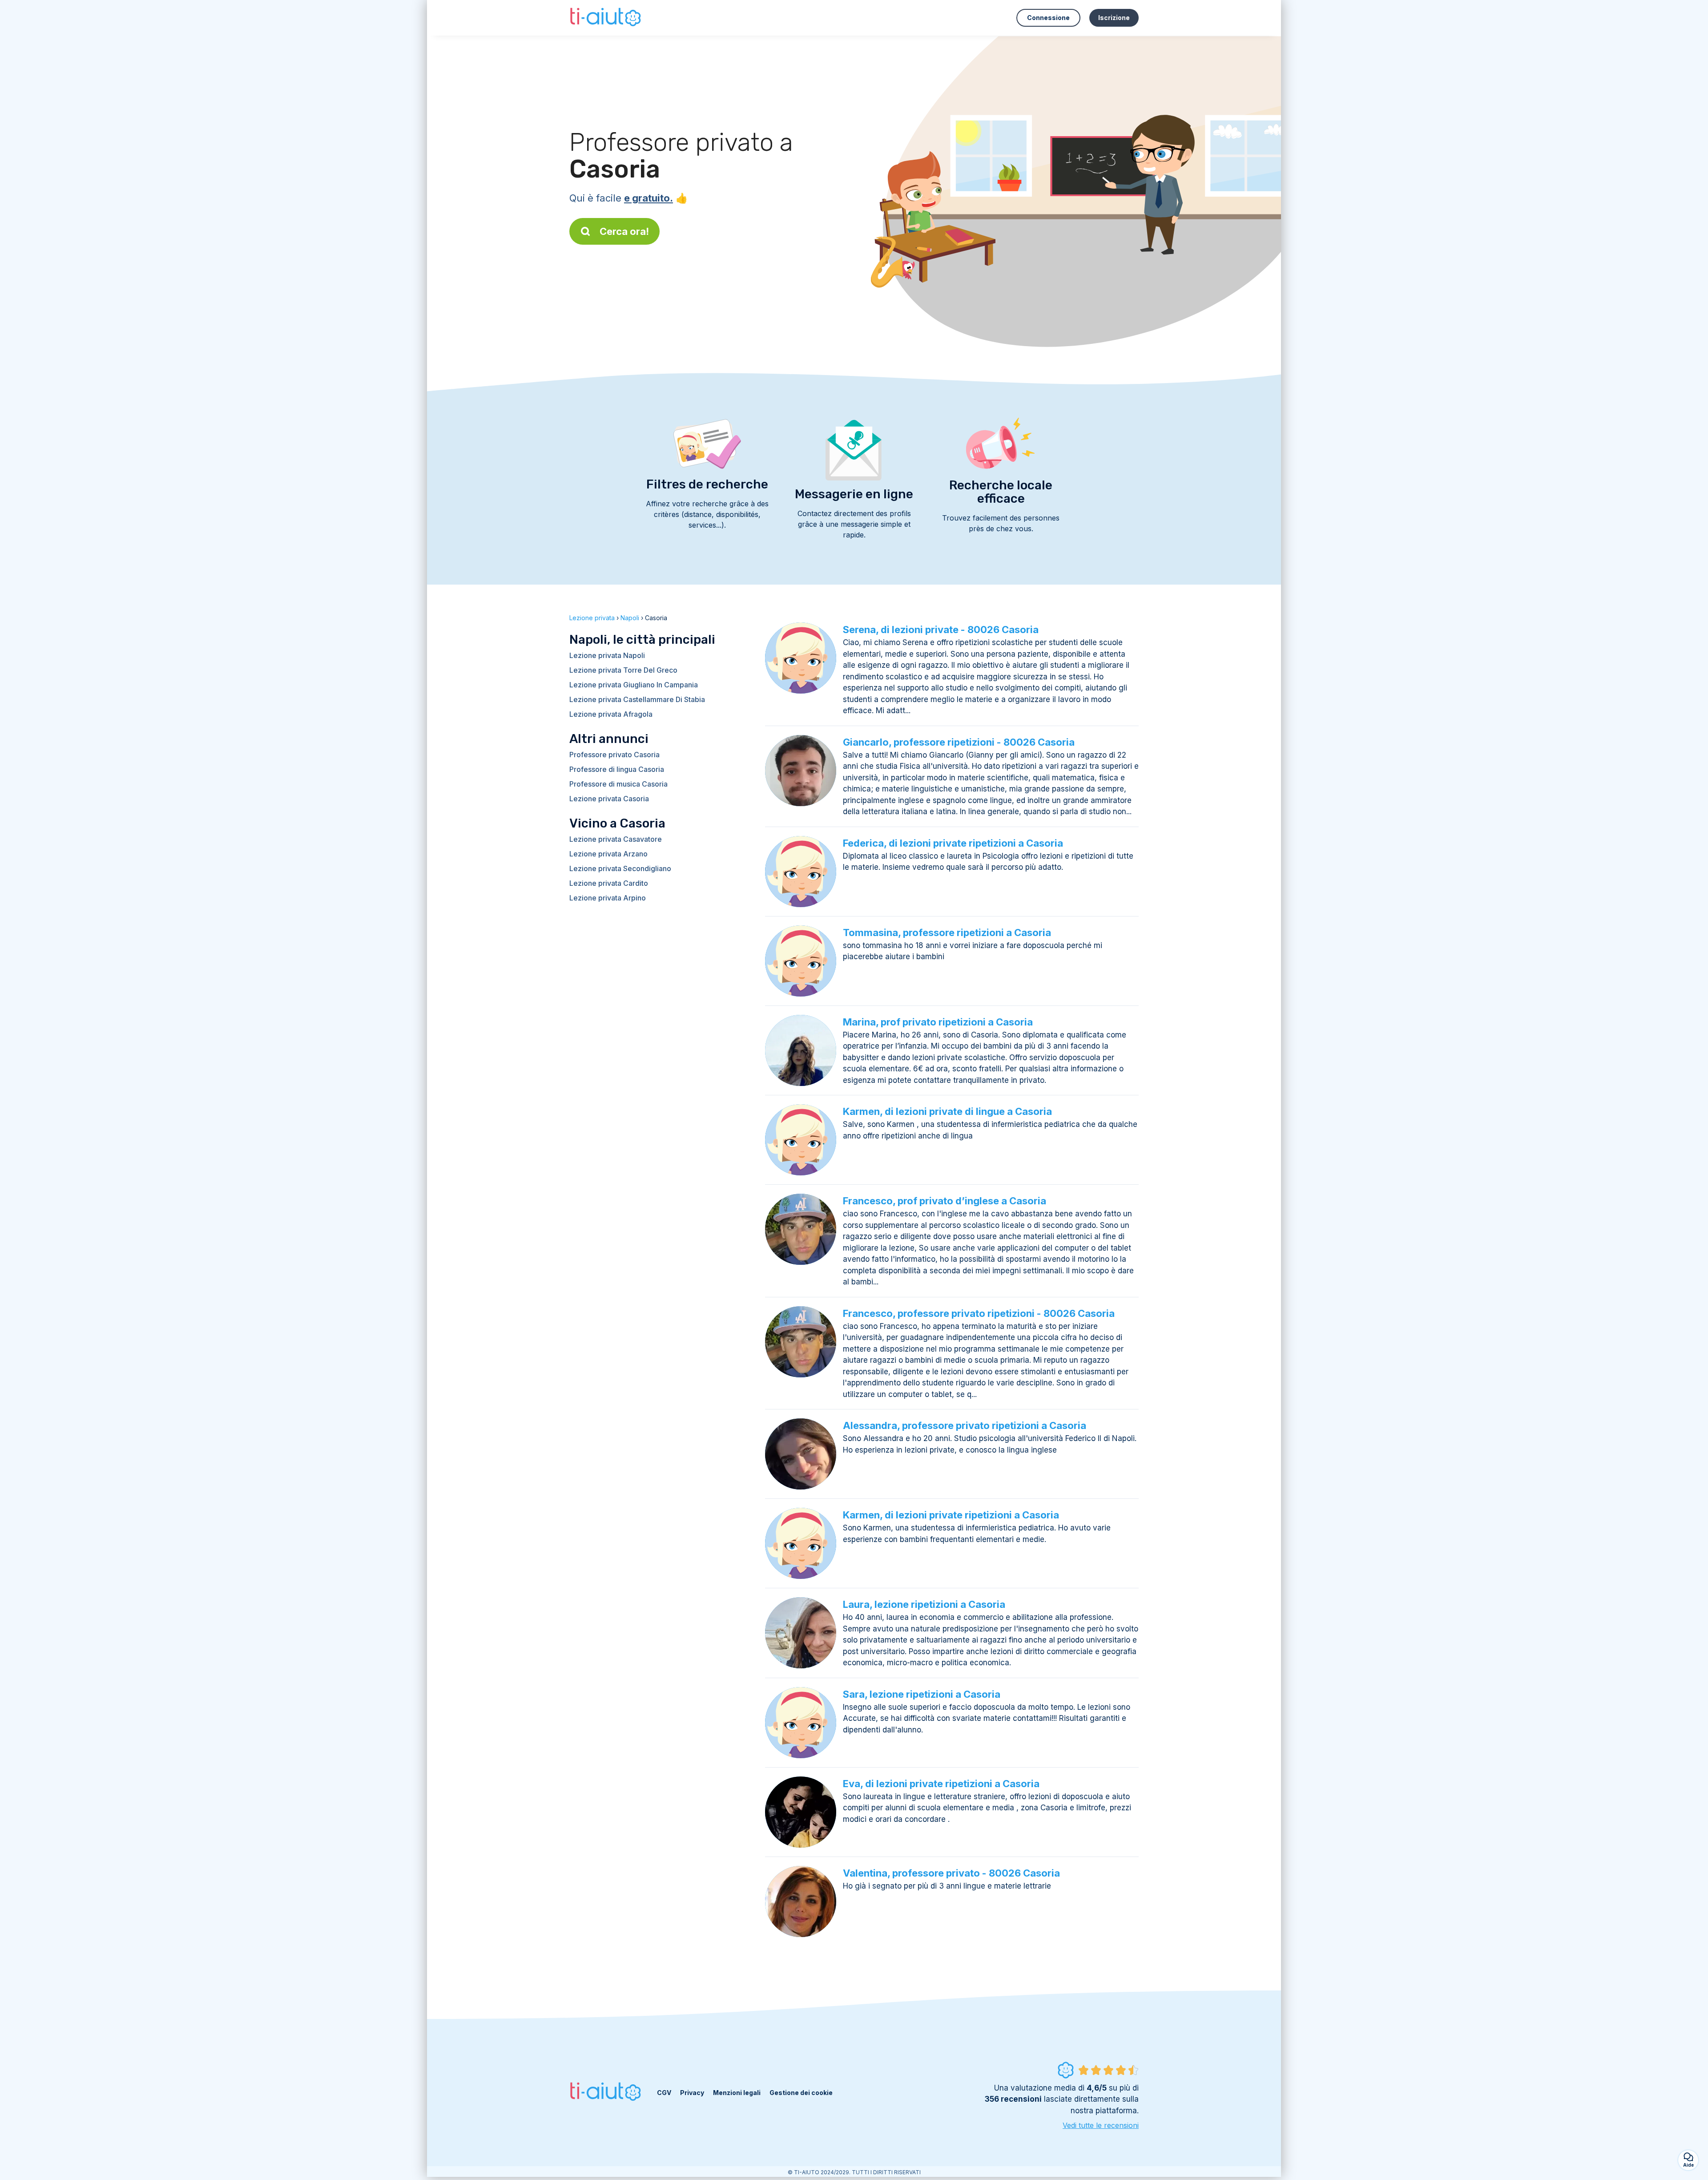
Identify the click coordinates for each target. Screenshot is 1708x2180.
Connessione (1048, 18)
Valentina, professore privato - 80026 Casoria (951, 1873)
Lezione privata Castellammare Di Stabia (637, 699)
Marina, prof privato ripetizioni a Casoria (938, 1022)
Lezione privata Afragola (611, 714)
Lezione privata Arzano (608, 854)
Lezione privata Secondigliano (620, 868)
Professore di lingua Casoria (617, 769)
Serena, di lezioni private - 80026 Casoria (941, 630)
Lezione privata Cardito (609, 883)
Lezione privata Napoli (607, 655)
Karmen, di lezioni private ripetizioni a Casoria (951, 1515)
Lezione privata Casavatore (616, 839)
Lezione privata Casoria (609, 799)
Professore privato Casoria (614, 755)
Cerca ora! (624, 231)
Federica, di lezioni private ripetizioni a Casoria (953, 843)
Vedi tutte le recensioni (1101, 2125)
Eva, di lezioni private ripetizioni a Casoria (941, 1784)
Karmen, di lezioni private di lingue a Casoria (947, 1111)
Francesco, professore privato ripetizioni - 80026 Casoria (979, 1313)
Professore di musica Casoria (618, 784)
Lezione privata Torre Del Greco (623, 670)
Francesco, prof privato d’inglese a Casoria (945, 1201)
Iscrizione (1114, 18)
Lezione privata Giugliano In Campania (634, 685)
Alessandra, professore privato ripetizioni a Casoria (965, 1425)
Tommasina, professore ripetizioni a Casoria (947, 933)
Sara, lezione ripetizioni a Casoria (922, 1694)
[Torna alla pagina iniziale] (606, 18)
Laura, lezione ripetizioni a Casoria (924, 1604)
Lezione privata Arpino (608, 898)
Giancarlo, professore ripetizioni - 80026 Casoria (959, 742)
